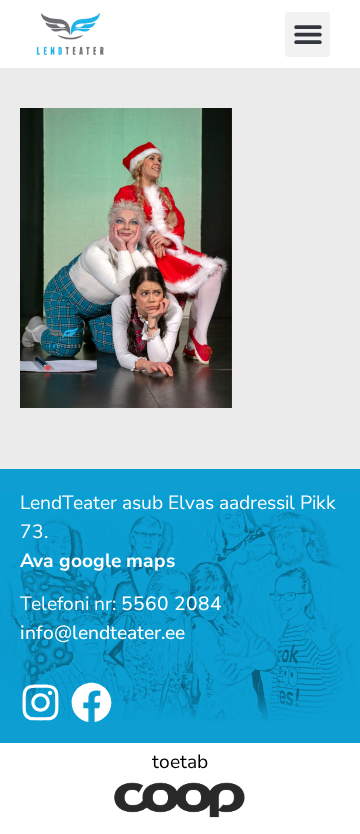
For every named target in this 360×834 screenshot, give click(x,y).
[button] (307, 34)
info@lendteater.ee (102, 633)
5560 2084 (171, 604)
